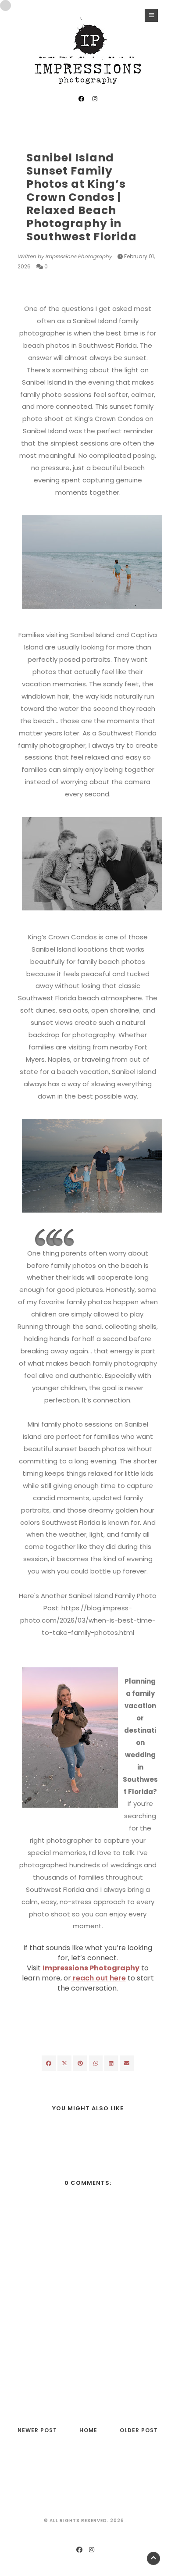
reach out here (98, 1978)
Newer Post (37, 2430)
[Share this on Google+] (80, 2063)
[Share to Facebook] (49, 2063)
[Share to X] (64, 2063)
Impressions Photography (78, 256)
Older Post (139, 2430)
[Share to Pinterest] (127, 2063)
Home (88, 2430)
